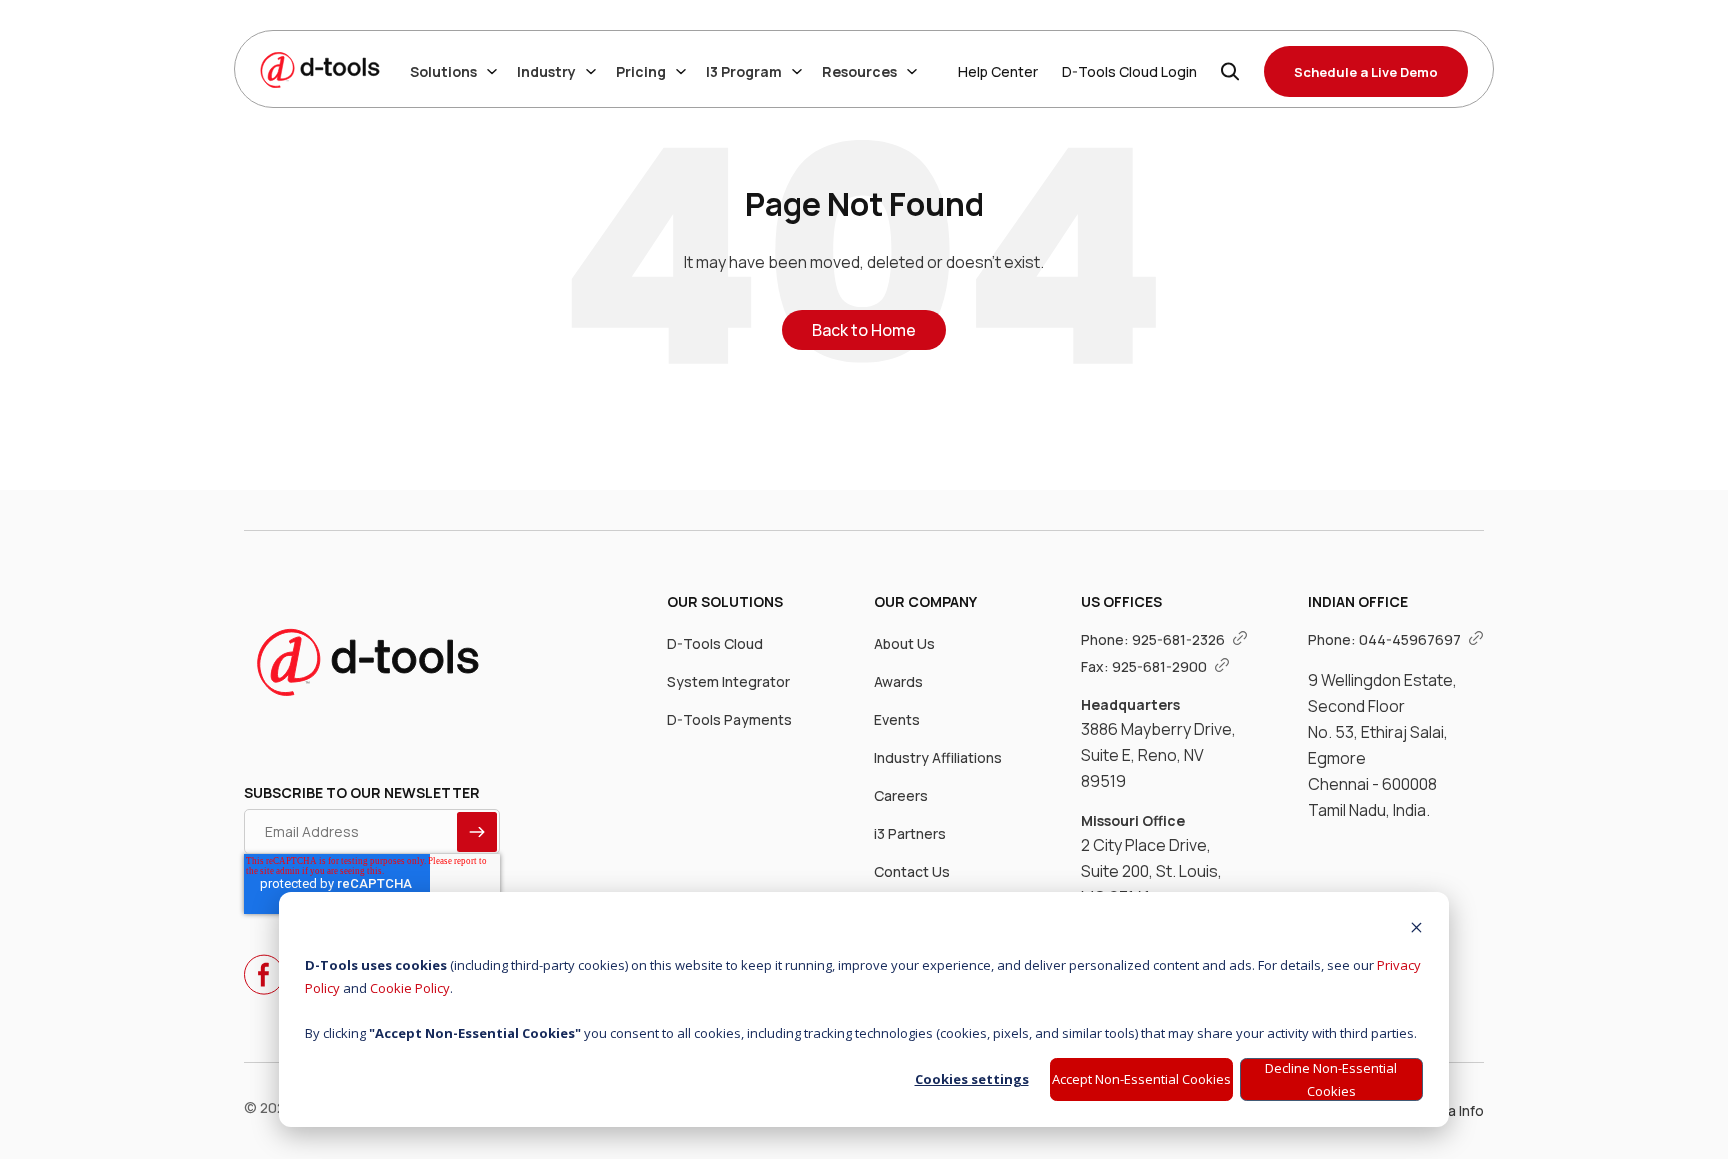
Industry (546, 71)
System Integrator (728, 681)
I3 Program (744, 71)
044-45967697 (1411, 639)
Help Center (998, 71)
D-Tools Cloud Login (1129, 71)
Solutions (443, 71)
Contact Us (912, 871)
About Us (904, 643)
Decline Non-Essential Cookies (1331, 1079)
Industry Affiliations (938, 757)
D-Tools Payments (729, 719)
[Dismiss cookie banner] (1416, 929)
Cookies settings (972, 1079)
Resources (859, 71)
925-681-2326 (1180, 639)
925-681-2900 (1161, 666)
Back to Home (864, 330)
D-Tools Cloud (715, 643)
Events (897, 719)
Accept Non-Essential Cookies (1141, 1079)
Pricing (641, 71)
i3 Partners (910, 833)
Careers (901, 795)
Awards (898, 681)
